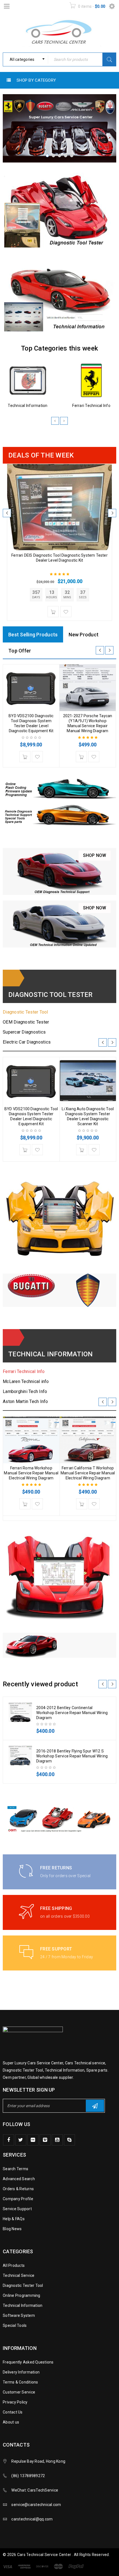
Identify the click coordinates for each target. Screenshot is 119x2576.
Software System (19, 2315)
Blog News (12, 2229)
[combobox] (25, 59)
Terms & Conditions (20, 2382)
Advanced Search (19, 2179)
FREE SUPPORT (56, 1949)
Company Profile (18, 2199)
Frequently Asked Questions (28, 2362)
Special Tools (15, 2325)
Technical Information (28, 406)
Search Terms (15, 2169)
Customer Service (19, 2392)
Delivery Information (21, 2372)
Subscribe (95, 2106)
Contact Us (13, 2412)
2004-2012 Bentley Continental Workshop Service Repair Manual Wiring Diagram (72, 1713)
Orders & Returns (18, 2189)
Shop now (95, 855)
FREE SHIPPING (56, 1908)
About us (11, 2422)
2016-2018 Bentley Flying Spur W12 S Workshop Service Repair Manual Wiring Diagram (72, 1756)
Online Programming (22, 2295)
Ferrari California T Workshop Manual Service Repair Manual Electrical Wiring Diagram (88, 1473)
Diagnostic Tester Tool (23, 2285)
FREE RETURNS (56, 1868)
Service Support (17, 2209)
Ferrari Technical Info (91, 406)
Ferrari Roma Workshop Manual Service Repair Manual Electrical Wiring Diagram (31, 1473)
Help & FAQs (14, 2219)
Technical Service (19, 2275)
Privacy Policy (15, 2402)
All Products (14, 2265)
